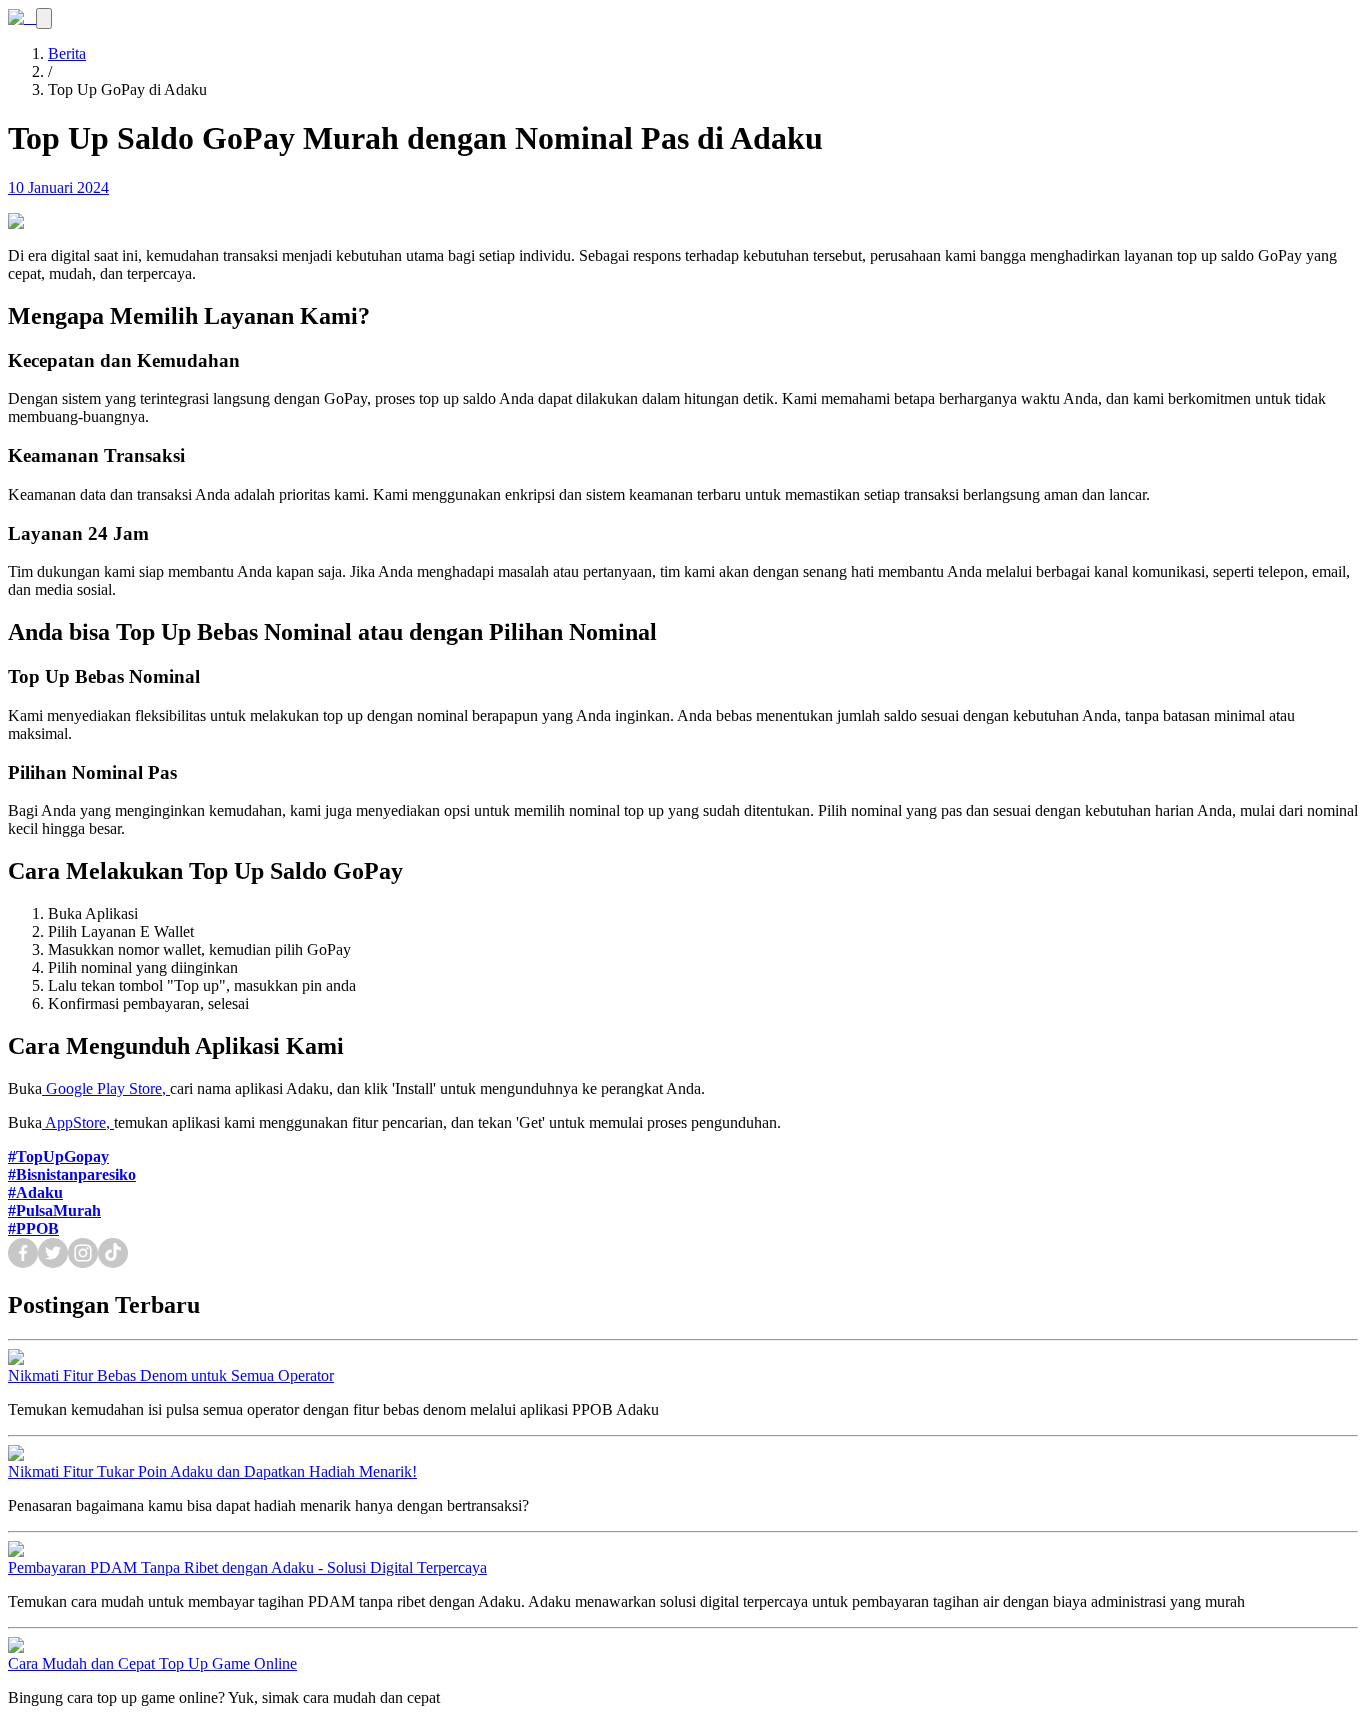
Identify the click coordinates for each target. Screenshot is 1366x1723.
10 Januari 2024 (58, 187)
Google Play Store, (108, 1088)
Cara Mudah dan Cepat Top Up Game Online (152, 1663)
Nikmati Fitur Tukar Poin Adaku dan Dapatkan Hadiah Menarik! (212, 1471)
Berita (67, 53)
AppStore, (79, 1122)
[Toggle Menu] (44, 18)
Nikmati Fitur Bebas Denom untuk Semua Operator (171, 1375)
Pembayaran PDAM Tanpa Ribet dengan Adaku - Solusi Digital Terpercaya (247, 1567)
